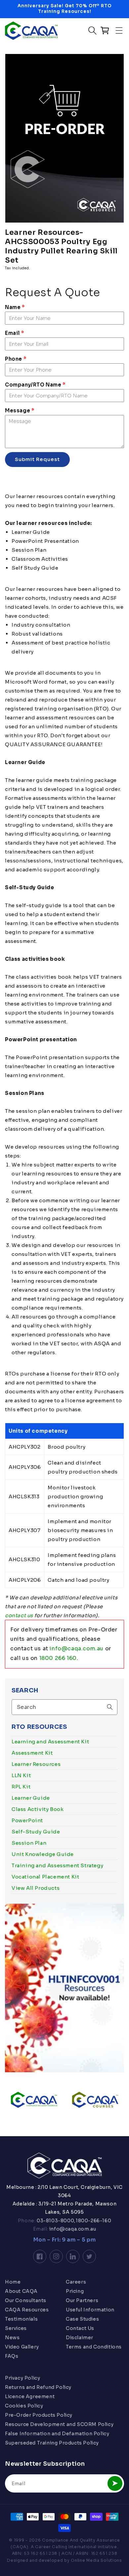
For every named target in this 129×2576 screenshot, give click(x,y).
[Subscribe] (115, 2483)
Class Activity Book (38, 1809)
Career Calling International (66, 2547)
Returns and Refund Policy (38, 2387)
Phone (16, 359)
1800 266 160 (58, 1658)
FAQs (12, 2356)
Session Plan (29, 1843)
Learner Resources (36, 1764)
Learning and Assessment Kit (50, 1742)
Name (15, 307)
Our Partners (82, 2300)
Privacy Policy (22, 2378)
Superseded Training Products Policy (52, 2443)
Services (16, 2328)
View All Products (36, 1888)
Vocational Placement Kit (45, 1877)
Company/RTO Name (35, 385)
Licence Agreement (30, 2396)
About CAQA (21, 2291)
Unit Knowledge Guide (43, 1854)
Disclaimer (80, 2338)
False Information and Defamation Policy (57, 2434)
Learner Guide (31, 1798)
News (12, 2338)
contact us (19, 1615)
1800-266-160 (93, 2221)
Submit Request (37, 459)
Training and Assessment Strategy (57, 1865)
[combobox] (64, 1707)
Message (20, 411)
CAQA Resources (27, 2310)
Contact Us (80, 2328)
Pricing (75, 2291)
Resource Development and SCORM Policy (59, 2424)
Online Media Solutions (96, 2560)
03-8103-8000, (56, 2221)
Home (13, 2282)
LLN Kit (21, 1775)
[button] (119, 30)
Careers (76, 2282)
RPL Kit (21, 1787)
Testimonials (21, 2319)
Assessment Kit (32, 1753)
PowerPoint (27, 1820)
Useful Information (90, 2310)
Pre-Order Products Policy (39, 2415)
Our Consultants (26, 2300)
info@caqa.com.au (77, 1649)
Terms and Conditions (94, 2347)
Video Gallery (22, 2347)
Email (14, 333)
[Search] (110, 1707)
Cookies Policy (24, 2406)
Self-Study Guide (36, 1832)
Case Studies (82, 2319)
